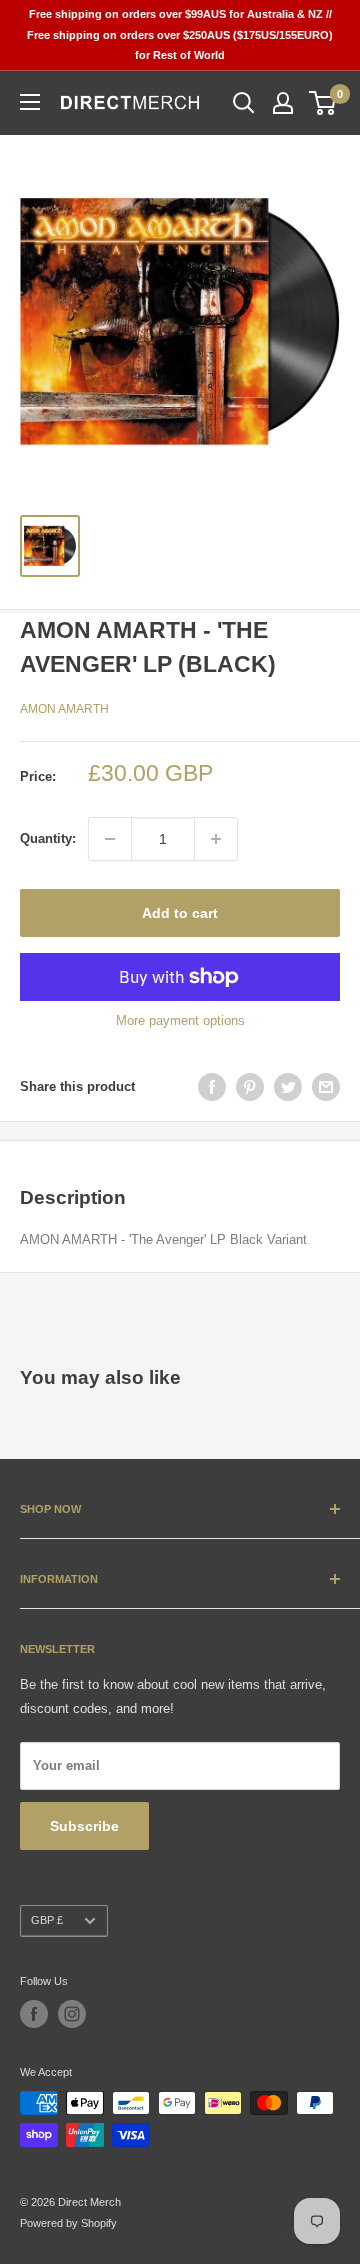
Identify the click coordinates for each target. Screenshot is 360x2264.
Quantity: (48, 838)
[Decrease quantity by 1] (110, 839)
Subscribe (84, 1826)
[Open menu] (30, 102)
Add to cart (180, 913)
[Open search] (244, 103)
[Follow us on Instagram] (72, 2014)
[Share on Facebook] (212, 1087)
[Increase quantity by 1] (216, 839)
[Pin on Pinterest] (250, 1087)
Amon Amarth (64, 709)
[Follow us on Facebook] (34, 2014)
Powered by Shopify (68, 2223)
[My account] (283, 103)
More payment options (180, 1020)
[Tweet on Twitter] (288, 1087)
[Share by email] (326, 1087)
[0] (323, 103)
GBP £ (47, 1920)
